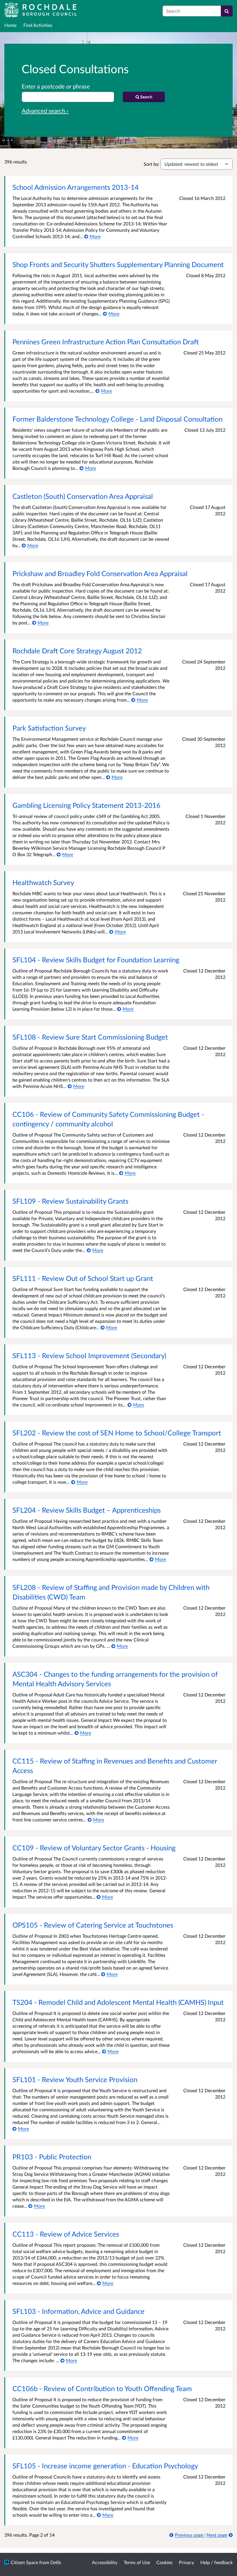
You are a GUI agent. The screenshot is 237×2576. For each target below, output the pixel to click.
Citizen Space (24, 2562)
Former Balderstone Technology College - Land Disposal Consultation (117, 419)
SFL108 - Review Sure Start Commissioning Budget (90, 1037)
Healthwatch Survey (43, 882)
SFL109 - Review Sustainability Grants (70, 1201)
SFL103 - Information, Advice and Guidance (78, 2311)
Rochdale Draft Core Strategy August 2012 (77, 651)
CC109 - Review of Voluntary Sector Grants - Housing (94, 1848)
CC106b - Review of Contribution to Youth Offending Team (102, 2388)
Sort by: (152, 164)
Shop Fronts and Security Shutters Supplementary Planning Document (118, 264)
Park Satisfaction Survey (49, 728)
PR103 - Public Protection (52, 2157)
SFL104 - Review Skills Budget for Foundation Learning (96, 960)
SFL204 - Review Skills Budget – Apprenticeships (87, 1510)
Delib (56, 2562)
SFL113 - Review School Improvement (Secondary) (89, 1355)
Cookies (164, 2562)
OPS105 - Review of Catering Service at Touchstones (93, 1925)
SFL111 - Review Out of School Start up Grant (83, 1278)
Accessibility (105, 2562)
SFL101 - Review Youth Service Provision (75, 2079)
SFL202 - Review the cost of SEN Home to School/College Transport (117, 1433)
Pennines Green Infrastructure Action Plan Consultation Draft (105, 342)
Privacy (186, 2562)
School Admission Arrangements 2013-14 (76, 187)
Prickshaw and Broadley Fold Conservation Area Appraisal (100, 573)
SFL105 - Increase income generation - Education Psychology (105, 2466)
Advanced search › (45, 111)
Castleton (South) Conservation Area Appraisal (83, 496)
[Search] (227, 11)
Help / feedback (216, 2562)
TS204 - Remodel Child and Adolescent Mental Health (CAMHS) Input (118, 2002)
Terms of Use (137, 2562)
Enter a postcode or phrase (56, 86)
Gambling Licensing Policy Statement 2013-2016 (86, 805)
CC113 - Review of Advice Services (66, 2234)
